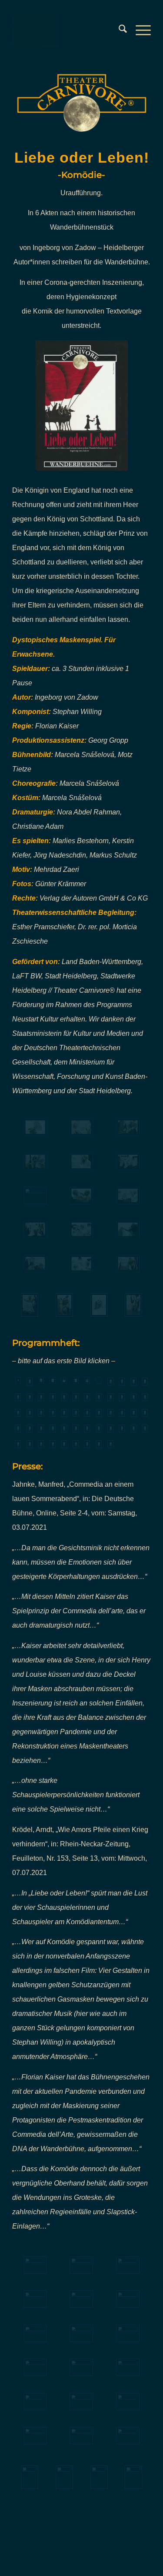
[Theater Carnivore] (68, 30)
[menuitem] (118, 30)
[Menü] (139, 30)
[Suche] (118, 30)
